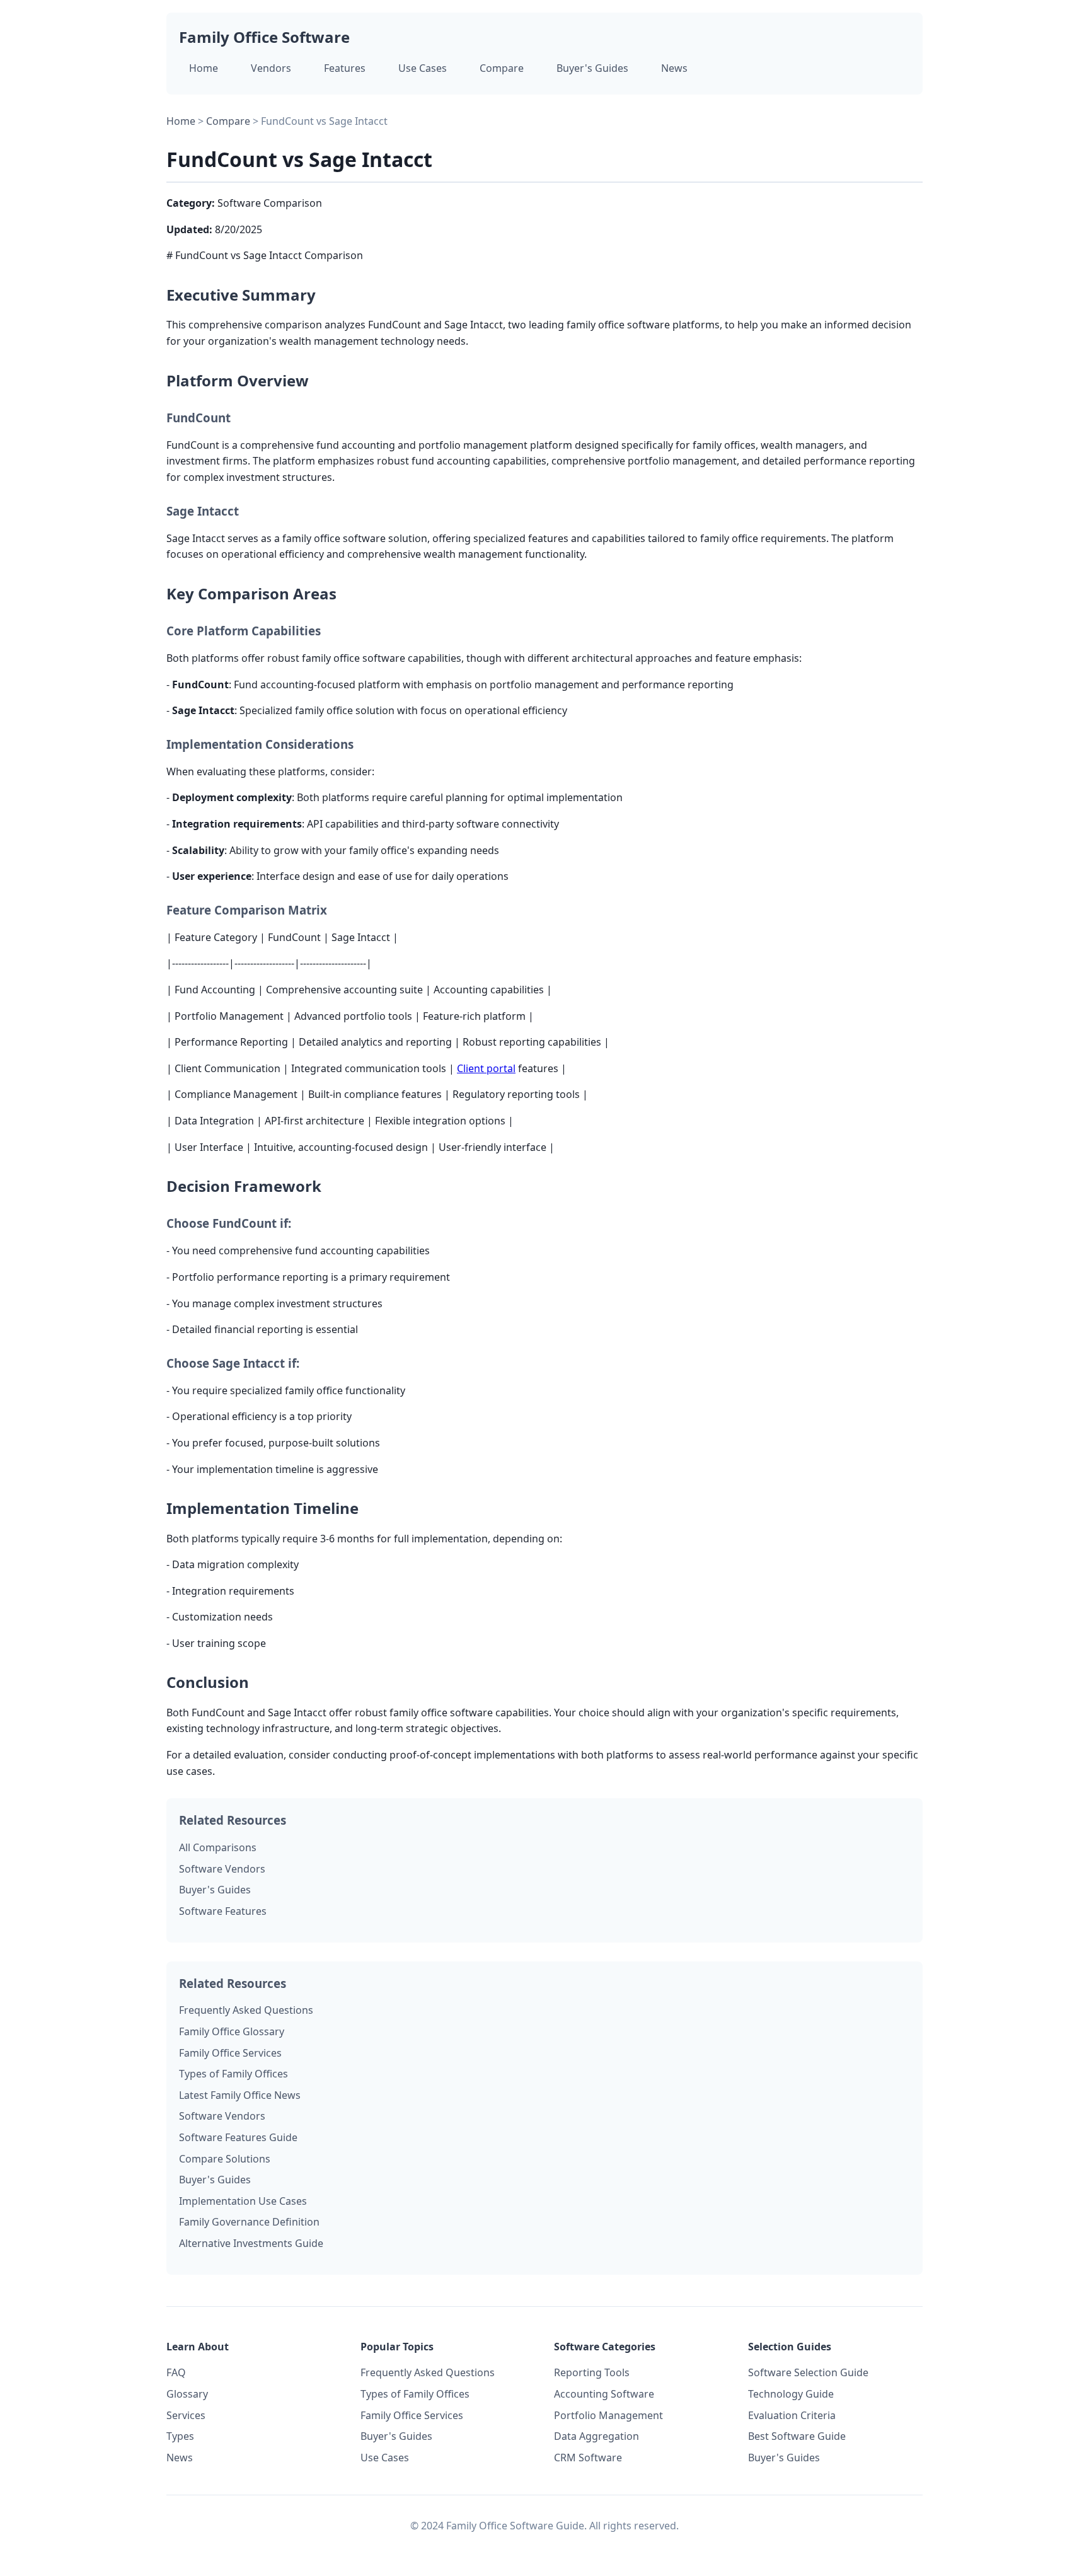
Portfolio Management (608, 2415)
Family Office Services (230, 2053)
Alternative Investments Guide (251, 2243)
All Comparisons (218, 1847)
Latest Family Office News (240, 2095)
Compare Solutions (225, 2159)
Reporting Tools (592, 2372)
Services (186, 2415)
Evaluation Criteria (792, 2415)
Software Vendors (222, 1869)
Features (345, 68)
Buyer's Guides (592, 68)
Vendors (271, 68)
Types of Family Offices (233, 2074)
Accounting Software (604, 2394)
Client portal (486, 1068)
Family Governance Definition (249, 2222)
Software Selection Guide (808, 2372)
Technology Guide (791, 2394)
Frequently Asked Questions (246, 2010)
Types (180, 2436)
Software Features (223, 1911)
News (674, 68)
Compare (502, 68)
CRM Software (588, 2458)
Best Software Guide (797, 2436)
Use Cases (423, 68)
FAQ (176, 2372)
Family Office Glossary (232, 2031)
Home (204, 68)
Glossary (187, 2394)
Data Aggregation (596, 2436)
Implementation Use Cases (243, 2201)
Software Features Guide (238, 2137)
